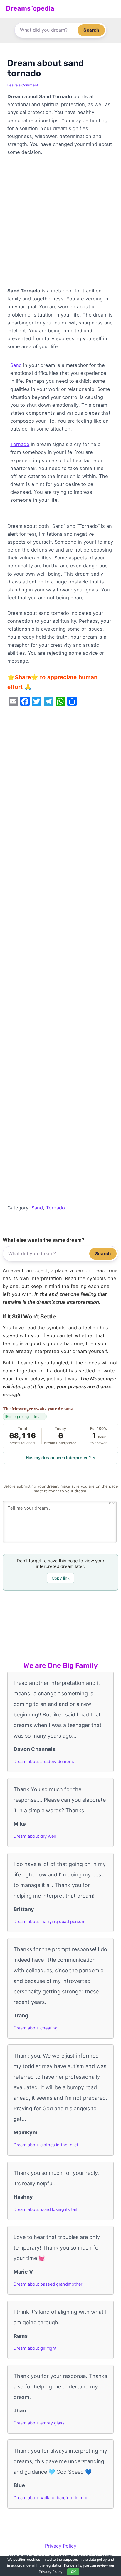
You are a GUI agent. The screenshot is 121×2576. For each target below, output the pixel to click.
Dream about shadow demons (44, 1762)
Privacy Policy (61, 2546)
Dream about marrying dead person (49, 1922)
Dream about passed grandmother (48, 2284)
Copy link (61, 1578)
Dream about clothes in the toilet (46, 2145)
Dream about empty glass (39, 2423)
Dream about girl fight (35, 2348)
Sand (16, 365)
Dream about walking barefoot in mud (51, 2498)
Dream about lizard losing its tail (45, 2209)
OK (73, 2572)
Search (91, 30)
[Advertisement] (60, 224)
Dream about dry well (35, 1836)
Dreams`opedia (30, 8)
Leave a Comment (23, 85)
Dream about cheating (36, 2028)
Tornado (20, 444)
